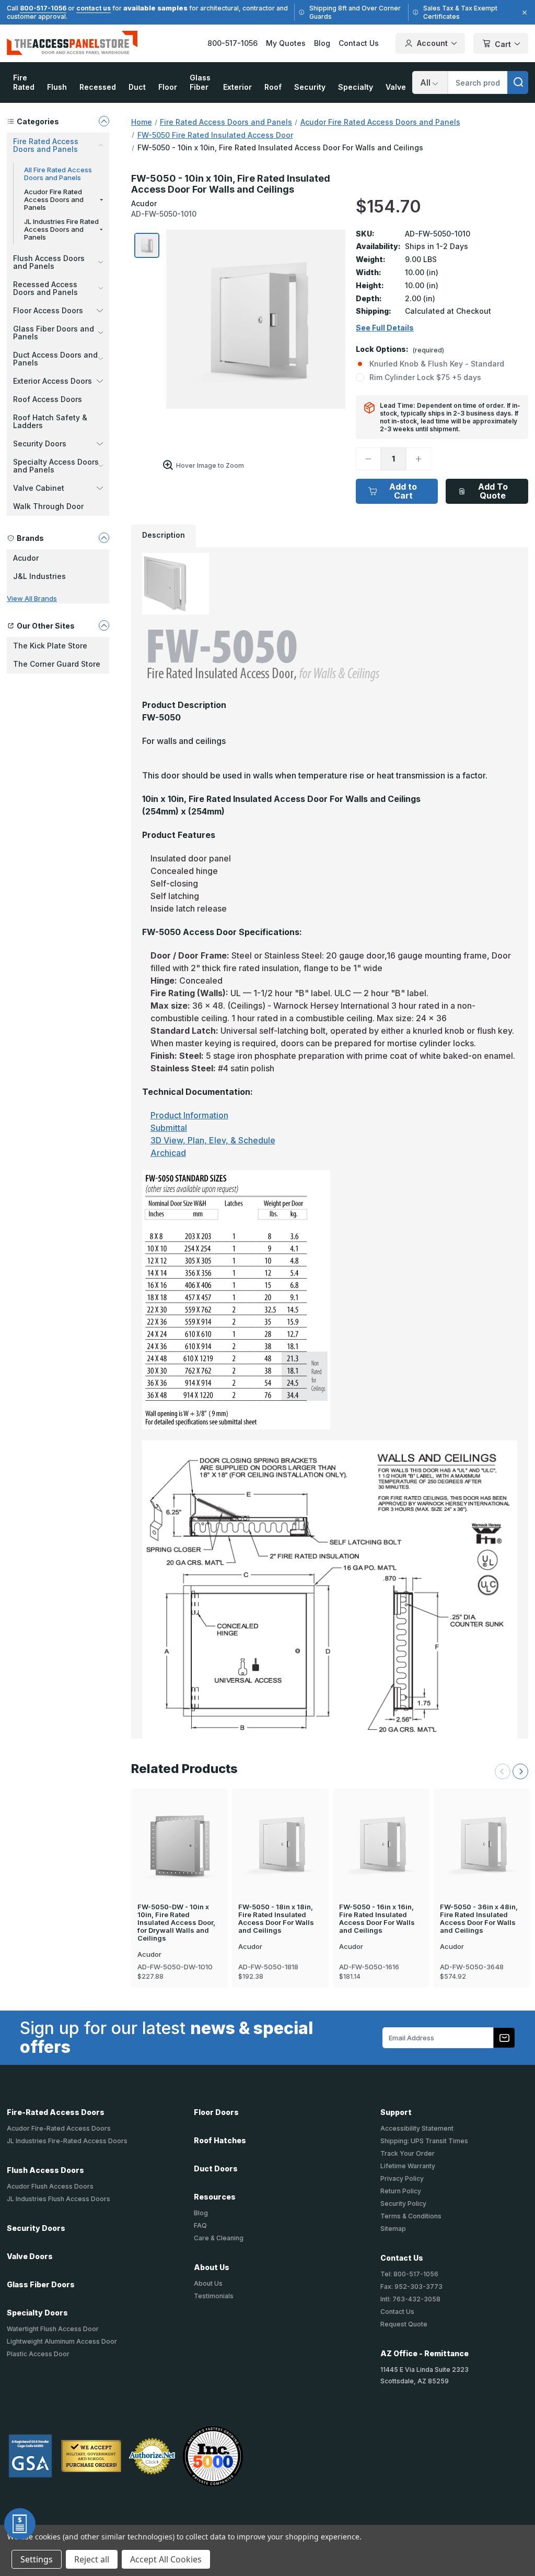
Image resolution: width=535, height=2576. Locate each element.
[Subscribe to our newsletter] (504, 2038)
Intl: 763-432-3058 (410, 2299)
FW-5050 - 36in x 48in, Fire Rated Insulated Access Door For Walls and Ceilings (479, 1919)
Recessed (98, 87)
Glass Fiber (200, 82)
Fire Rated (24, 82)
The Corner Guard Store (57, 664)
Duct (137, 87)
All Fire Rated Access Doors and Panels (58, 174)
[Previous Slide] (503, 1771)
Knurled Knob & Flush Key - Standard (437, 364)
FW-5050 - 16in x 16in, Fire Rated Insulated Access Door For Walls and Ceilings (377, 1919)
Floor (168, 87)
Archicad (168, 1153)
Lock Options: (400, 350)
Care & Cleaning (219, 2238)
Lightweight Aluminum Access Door (62, 2341)
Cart (503, 44)
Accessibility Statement (417, 2128)
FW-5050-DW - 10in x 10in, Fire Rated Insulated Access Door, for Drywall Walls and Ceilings (176, 1923)
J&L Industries (39, 576)
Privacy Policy (402, 2178)
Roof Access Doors (48, 399)
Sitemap (393, 2229)
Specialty (356, 87)
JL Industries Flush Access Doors (59, 2199)
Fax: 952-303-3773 (411, 2287)
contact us (94, 8)
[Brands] (104, 538)
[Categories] (104, 121)
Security (310, 87)
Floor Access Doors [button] (48, 310)
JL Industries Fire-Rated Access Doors (67, 2141)
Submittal (169, 1128)
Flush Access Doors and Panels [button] (49, 262)
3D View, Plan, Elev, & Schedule (213, 1140)
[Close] (523, 13)
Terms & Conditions (411, 2216)
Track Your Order (408, 2153)
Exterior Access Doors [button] (53, 381)
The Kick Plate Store (50, 646)
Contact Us (359, 43)
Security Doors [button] (40, 444)
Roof (273, 87)
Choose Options (179, 1826)
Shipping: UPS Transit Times (424, 2141)
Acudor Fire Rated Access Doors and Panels (54, 199)
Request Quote (404, 2324)
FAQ (200, 2225)
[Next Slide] (520, 1771)
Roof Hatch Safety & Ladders (50, 421)
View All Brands (32, 598)
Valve (396, 87)
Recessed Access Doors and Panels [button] (45, 288)
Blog (322, 43)
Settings (37, 2559)
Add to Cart (403, 491)
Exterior (237, 87)
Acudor (26, 558)
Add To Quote (493, 491)
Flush (57, 87)
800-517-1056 (43, 8)
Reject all (92, 2559)
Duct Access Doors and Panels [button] (55, 359)
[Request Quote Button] (20, 2524)
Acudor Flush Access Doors (50, 2186)
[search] (518, 82)
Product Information (189, 1115)
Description (164, 535)
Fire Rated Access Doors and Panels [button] (46, 145)
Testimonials (214, 2296)
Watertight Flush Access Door (53, 2329)
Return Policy (401, 2191)
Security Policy (403, 2203)
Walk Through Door (48, 506)
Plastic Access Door (38, 2354)
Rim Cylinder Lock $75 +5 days (425, 377)
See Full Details (385, 328)
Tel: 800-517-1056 (409, 2274)
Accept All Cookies (166, 2559)
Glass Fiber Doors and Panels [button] (54, 333)
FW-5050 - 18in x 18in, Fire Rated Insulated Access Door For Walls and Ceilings (276, 1919)
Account (432, 43)
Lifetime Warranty (408, 2166)
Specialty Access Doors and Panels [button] (56, 466)
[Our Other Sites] (104, 625)
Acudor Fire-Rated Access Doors (59, 2128)
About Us (208, 2283)
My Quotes (286, 43)
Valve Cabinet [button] (39, 488)
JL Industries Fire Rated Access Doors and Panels (61, 229)
